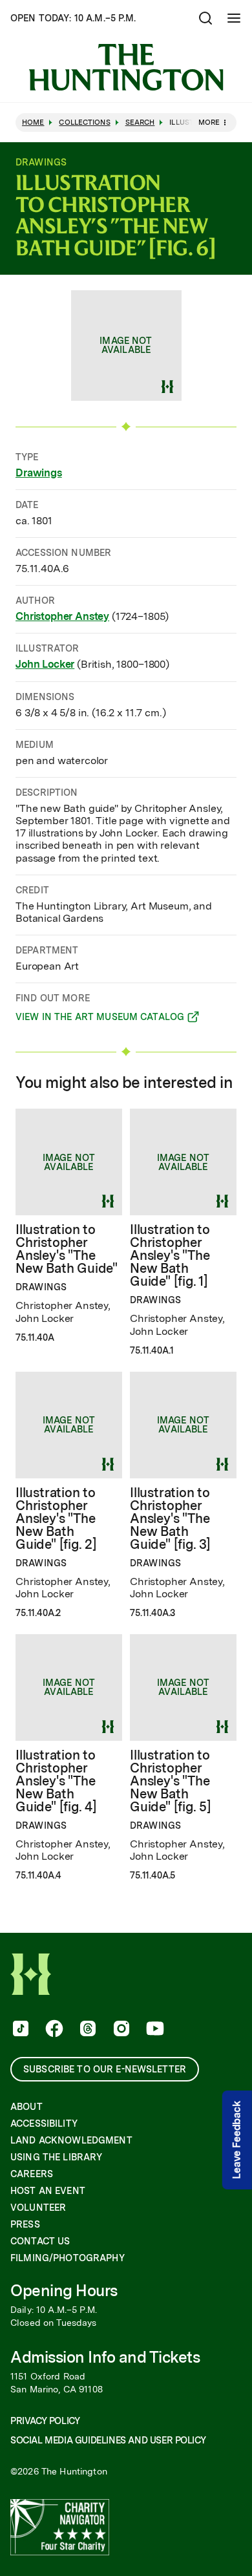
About (26, 2107)
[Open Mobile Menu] (234, 18)
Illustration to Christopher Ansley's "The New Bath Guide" (67, 1249)
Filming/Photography (68, 2258)
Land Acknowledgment (71, 2140)
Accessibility (44, 2124)
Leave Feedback (237, 2140)
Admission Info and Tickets (105, 2357)
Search (140, 122)
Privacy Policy (45, 2421)
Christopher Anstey (62, 616)
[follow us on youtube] (154, 2030)
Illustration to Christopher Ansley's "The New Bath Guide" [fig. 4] (56, 1781)
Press (25, 2224)
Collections (84, 122)
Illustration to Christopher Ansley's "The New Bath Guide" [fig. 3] (170, 1518)
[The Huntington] (126, 67)
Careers (32, 2174)
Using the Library (56, 2157)
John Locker (45, 664)
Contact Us (40, 2241)
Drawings (39, 473)
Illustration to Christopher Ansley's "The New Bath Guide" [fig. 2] (56, 1518)
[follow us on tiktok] (19, 2030)
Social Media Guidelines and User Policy (108, 2440)
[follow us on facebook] (53, 2030)
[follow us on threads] (87, 2030)
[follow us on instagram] (120, 2030)
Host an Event (48, 2191)
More (209, 122)
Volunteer (38, 2208)
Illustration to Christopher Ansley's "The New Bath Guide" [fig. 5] (171, 1781)
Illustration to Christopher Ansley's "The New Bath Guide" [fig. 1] (170, 1255)
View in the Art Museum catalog (100, 1019)
